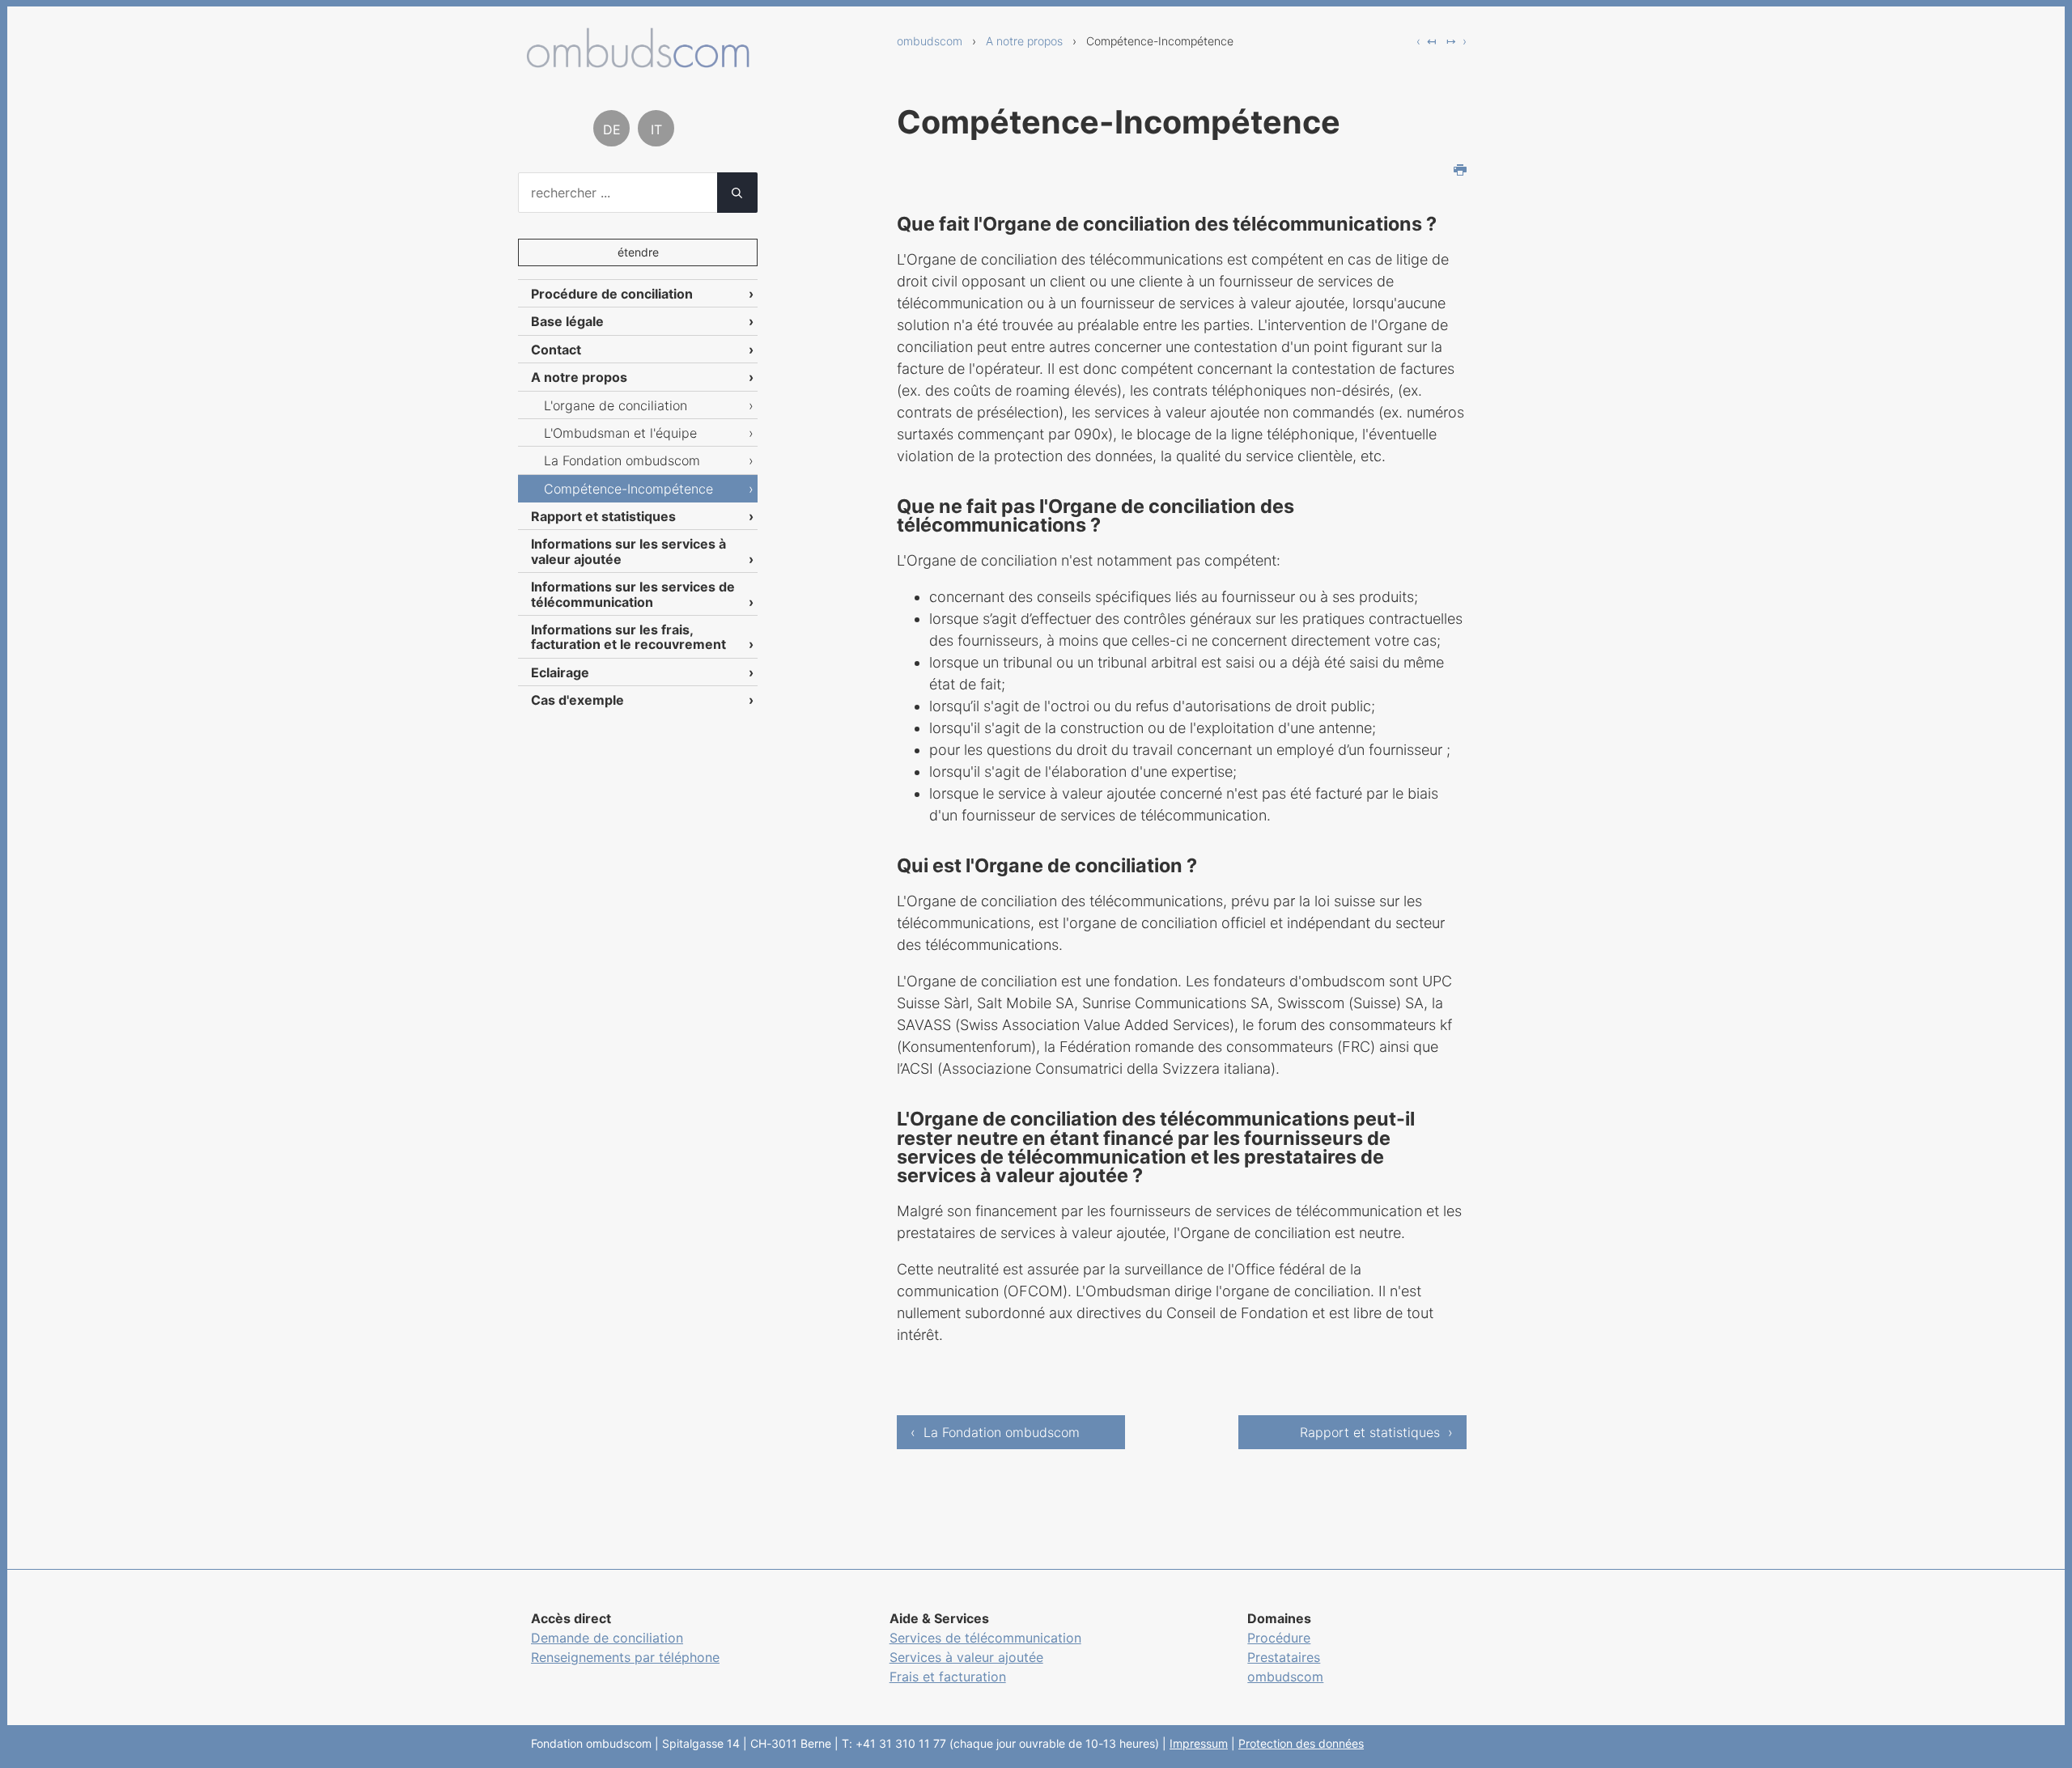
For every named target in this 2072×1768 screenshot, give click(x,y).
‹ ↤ (1427, 41)
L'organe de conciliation (616, 405)
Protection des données (1301, 1743)
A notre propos (1024, 41)
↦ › (1456, 41)
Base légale (567, 321)
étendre (638, 252)
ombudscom (930, 41)
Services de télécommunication (985, 1638)
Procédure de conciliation (612, 294)
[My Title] (638, 62)
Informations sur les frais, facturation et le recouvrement (628, 637)
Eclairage (560, 672)
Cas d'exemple (577, 700)
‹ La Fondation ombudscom (995, 1432)
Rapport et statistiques (603, 516)
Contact (556, 350)
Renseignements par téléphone (625, 1657)
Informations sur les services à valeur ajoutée (628, 551)
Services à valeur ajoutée (966, 1657)
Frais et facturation (948, 1677)
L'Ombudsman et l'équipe (620, 433)
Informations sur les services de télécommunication (633, 594)
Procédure (1279, 1638)
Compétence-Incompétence (628, 489)
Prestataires (1284, 1657)
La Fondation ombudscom (622, 460)
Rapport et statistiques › (1376, 1432)
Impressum (1199, 1743)
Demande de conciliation (607, 1638)
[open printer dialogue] (1460, 172)
